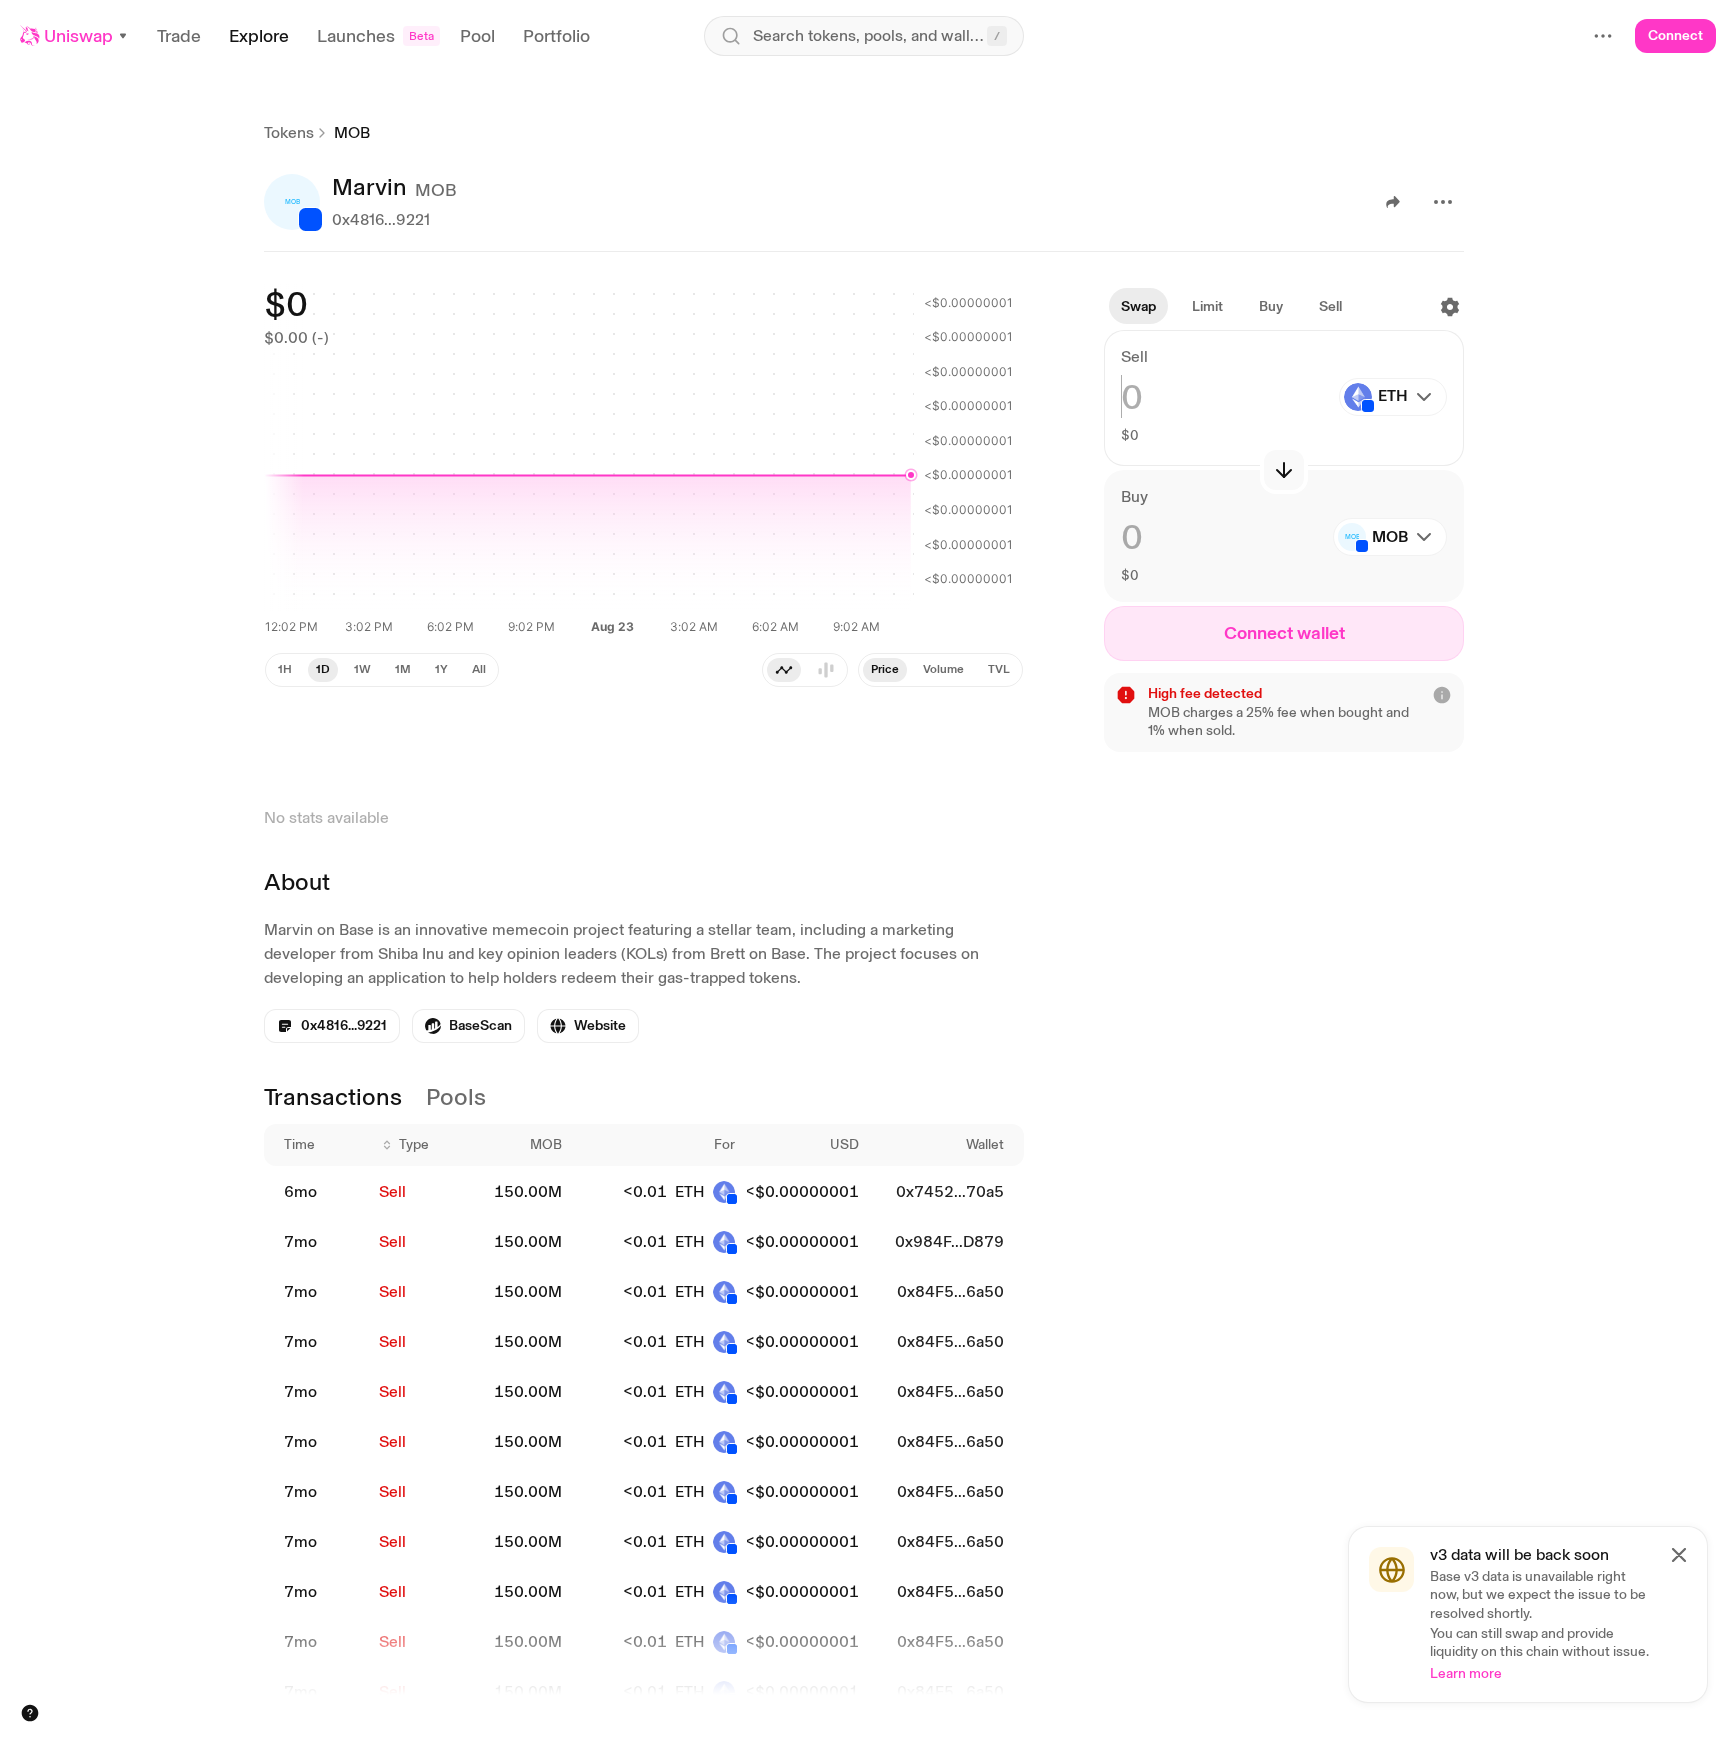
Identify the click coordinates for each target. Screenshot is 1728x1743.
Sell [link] (392, 1191)
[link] (468, 1026)
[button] (74, 36)
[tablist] (805, 670)
